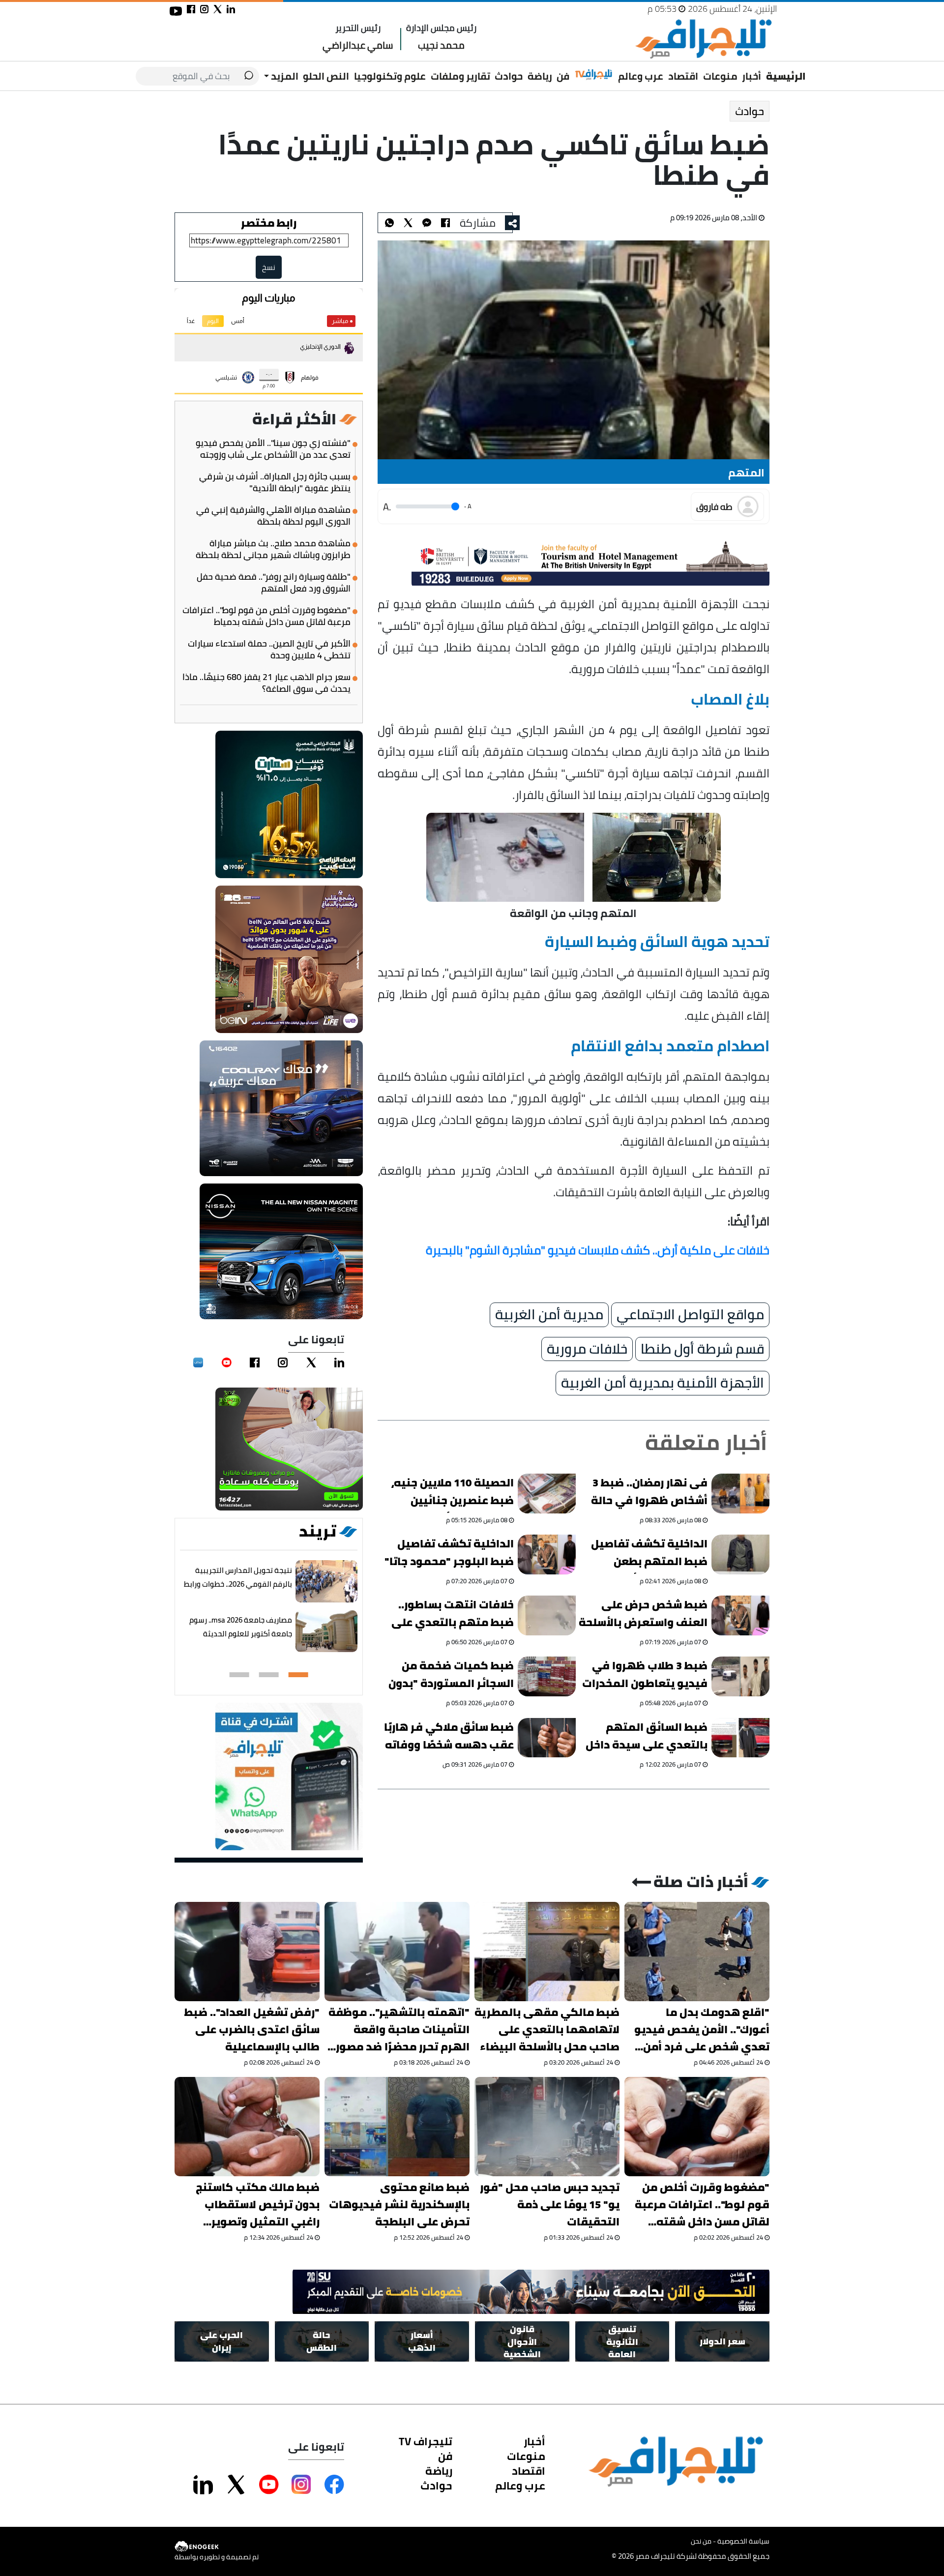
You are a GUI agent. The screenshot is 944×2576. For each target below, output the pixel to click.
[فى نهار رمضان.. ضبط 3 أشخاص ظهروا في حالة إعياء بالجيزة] (740, 1494)
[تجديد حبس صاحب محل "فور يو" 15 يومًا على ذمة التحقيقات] (547, 2127)
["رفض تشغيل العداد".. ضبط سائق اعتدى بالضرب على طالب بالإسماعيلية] (247, 1952)
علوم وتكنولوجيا (390, 76)
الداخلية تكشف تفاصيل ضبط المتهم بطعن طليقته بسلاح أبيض (649, 1554)
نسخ (269, 267)
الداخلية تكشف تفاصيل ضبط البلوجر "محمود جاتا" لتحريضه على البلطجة (449, 1554)
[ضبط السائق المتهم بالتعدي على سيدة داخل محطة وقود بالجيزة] (740, 1737)
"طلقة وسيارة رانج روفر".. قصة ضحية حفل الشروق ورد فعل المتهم (274, 583)
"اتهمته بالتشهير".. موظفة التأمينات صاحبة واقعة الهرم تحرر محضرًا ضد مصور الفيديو (399, 2029)
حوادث (509, 76)
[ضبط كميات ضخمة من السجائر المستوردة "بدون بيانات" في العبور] (547, 1676)
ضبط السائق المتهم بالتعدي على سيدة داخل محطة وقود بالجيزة (647, 1737)
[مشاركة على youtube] (176, 11)
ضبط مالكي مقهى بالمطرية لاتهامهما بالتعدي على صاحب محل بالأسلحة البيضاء (547, 2029)
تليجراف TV (426, 2441)
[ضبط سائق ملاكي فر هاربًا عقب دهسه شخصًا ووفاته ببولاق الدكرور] (547, 1737)
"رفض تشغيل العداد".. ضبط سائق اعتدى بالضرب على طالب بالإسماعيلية (252, 2029)
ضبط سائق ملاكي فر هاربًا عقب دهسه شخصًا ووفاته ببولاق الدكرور (449, 1737)
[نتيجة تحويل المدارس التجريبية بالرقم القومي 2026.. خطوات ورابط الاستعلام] (326, 1582)
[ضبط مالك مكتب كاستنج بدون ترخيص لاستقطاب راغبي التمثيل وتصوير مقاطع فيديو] (247, 2127)
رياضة (540, 76)
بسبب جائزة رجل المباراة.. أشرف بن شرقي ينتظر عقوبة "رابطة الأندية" (275, 482)
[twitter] (311, 1362)
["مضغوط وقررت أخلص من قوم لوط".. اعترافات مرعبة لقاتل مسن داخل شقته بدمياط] (697, 2127)
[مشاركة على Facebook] (334, 2485)
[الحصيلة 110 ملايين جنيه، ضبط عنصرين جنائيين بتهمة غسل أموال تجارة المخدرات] (547, 1494)
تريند (318, 1531)
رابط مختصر (269, 223)
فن (563, 76)
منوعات (720, 76)
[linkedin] (339, 1362)
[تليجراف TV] (594, 75)
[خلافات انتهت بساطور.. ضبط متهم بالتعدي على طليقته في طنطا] (547, 1615)
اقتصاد (683, 76)
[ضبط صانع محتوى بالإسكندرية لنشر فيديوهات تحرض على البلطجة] (397, 2127)
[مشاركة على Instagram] (301, 2485)
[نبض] (198, 1362)
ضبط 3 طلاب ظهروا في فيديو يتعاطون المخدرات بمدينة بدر (645, 1676)
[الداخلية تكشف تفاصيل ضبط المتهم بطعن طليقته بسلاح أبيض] (740, 1554)
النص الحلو (326, 76)
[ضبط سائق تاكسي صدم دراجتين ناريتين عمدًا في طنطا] (427, 223)
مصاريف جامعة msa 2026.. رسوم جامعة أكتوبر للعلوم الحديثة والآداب (241, 1634)
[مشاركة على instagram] (204, 9)
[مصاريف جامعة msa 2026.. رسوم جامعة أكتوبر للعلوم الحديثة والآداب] (326, 1632)
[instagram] (283, 1362)
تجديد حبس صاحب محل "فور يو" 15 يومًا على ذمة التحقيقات (550, 2205)
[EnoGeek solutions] (217, 2547)
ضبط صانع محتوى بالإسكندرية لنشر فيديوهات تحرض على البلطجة (399, 2205)
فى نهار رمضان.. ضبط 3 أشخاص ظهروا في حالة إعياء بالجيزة (649, 1493)
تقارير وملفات (460, 76)
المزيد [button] (284, 76)
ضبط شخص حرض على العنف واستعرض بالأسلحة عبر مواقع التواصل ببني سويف (643, 1615)
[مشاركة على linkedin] (231, 9)
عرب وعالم (641, 76)
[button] (298, 1675)
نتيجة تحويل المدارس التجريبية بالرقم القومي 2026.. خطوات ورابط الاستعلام (238, 1584)
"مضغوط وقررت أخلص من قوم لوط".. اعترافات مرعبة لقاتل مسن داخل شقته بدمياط (266, 616)
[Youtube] (227, 1362)
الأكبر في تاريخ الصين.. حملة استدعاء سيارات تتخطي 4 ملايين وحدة (269, 650)
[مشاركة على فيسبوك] (191, 9)
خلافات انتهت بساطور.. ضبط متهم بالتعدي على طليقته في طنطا (453, 1615)
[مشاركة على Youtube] (269, 2485)
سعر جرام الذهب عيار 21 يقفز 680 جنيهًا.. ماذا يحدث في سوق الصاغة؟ (266, 683)
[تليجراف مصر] (703, 39)
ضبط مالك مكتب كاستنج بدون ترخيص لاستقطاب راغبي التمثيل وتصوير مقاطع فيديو (258, 2205)
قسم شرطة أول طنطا (702, 1349)
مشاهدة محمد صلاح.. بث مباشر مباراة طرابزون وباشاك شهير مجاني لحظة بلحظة (273, 549)
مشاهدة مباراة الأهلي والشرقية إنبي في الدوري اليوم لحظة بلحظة (273, 516)
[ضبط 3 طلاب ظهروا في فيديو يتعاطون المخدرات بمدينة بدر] (740, 1676)
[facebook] (255, 1362)
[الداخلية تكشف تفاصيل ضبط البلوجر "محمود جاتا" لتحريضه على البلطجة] (547, 1554)
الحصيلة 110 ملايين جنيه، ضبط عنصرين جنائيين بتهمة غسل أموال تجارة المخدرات (453, 1493)
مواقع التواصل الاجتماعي (690, 1315)
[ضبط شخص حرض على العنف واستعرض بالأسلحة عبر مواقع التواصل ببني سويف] (740, 1615)
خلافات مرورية (587, 1349)
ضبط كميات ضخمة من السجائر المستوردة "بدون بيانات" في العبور (451, 1676)
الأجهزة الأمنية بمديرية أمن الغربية (663, 1383)
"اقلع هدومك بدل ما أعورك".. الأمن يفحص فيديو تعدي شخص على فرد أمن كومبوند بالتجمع (702, 2029)
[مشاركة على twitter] (218, 9)
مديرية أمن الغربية (549, 1315)
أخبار (752, 76)
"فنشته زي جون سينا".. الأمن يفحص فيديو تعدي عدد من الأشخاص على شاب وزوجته (273, 449)
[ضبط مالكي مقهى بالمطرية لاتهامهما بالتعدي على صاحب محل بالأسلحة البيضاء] (547, 1952)
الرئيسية (786, 76)
